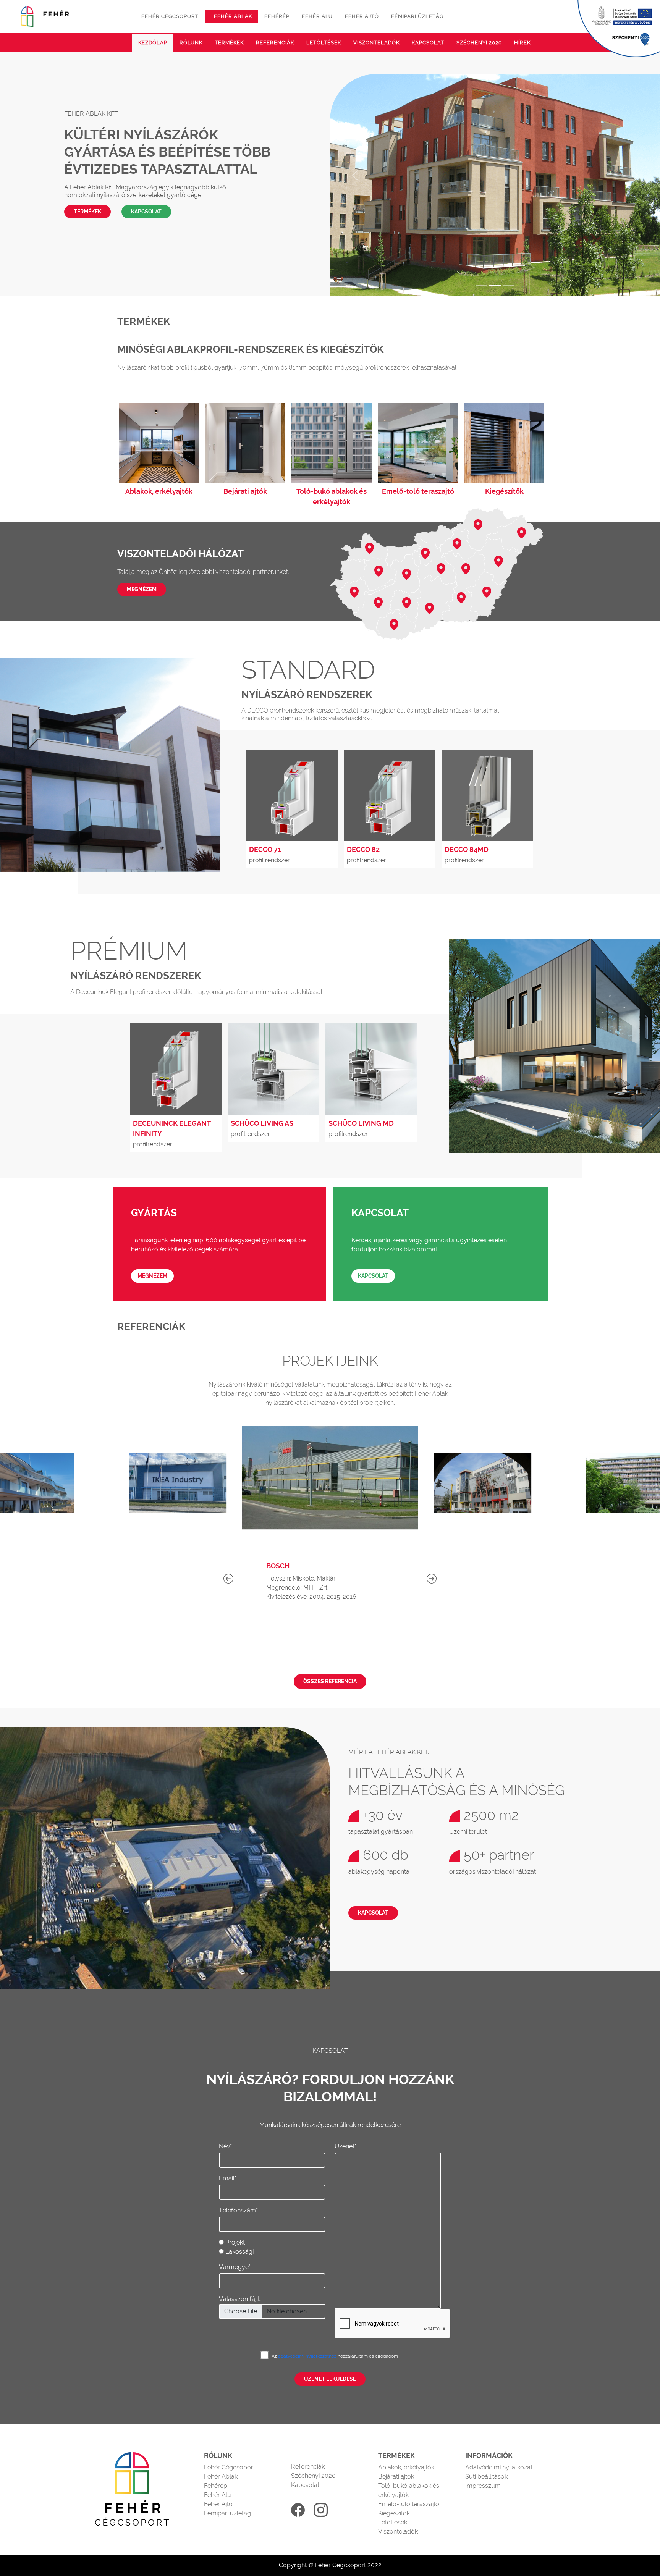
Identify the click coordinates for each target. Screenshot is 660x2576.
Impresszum (483, 2486)
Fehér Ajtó (218, 2504)
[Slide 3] (509, 285)
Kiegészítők (394, 2513)
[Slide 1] (481, 285)
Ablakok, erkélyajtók (406, 2467)
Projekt (235, 2242)
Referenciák (275, 43)
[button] (432, 1579)
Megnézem (142, 589)
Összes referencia (330, 1681)
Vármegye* (235, 2267)
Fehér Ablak (221, 2477)
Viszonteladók (376, 43)
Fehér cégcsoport (170, 16)
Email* (228, 2178)
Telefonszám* (238, 2210)
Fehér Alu (218, 2495)
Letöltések (324, 43)
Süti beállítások (486, 2477)
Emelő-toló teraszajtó (409, 2504)
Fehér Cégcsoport (230, 2467)
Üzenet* (345, 2146)
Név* (225, 2146)
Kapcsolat (428, 43)
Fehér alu (317, 16)
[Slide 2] (495, 285)
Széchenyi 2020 (479, 43)
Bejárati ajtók (396, 2477)
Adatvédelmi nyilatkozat (499, 2467)
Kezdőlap (153, 43)
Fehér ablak (233, 16)
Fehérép (277, 16)
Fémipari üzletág (417, 16)
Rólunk (191, 43)
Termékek (229, 43)
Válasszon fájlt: (240, 2299)
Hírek (522, 43)
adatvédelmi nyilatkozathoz (308, 2356)
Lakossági (239, 2252)
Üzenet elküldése (330, 2379)
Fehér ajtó (362, 16)
